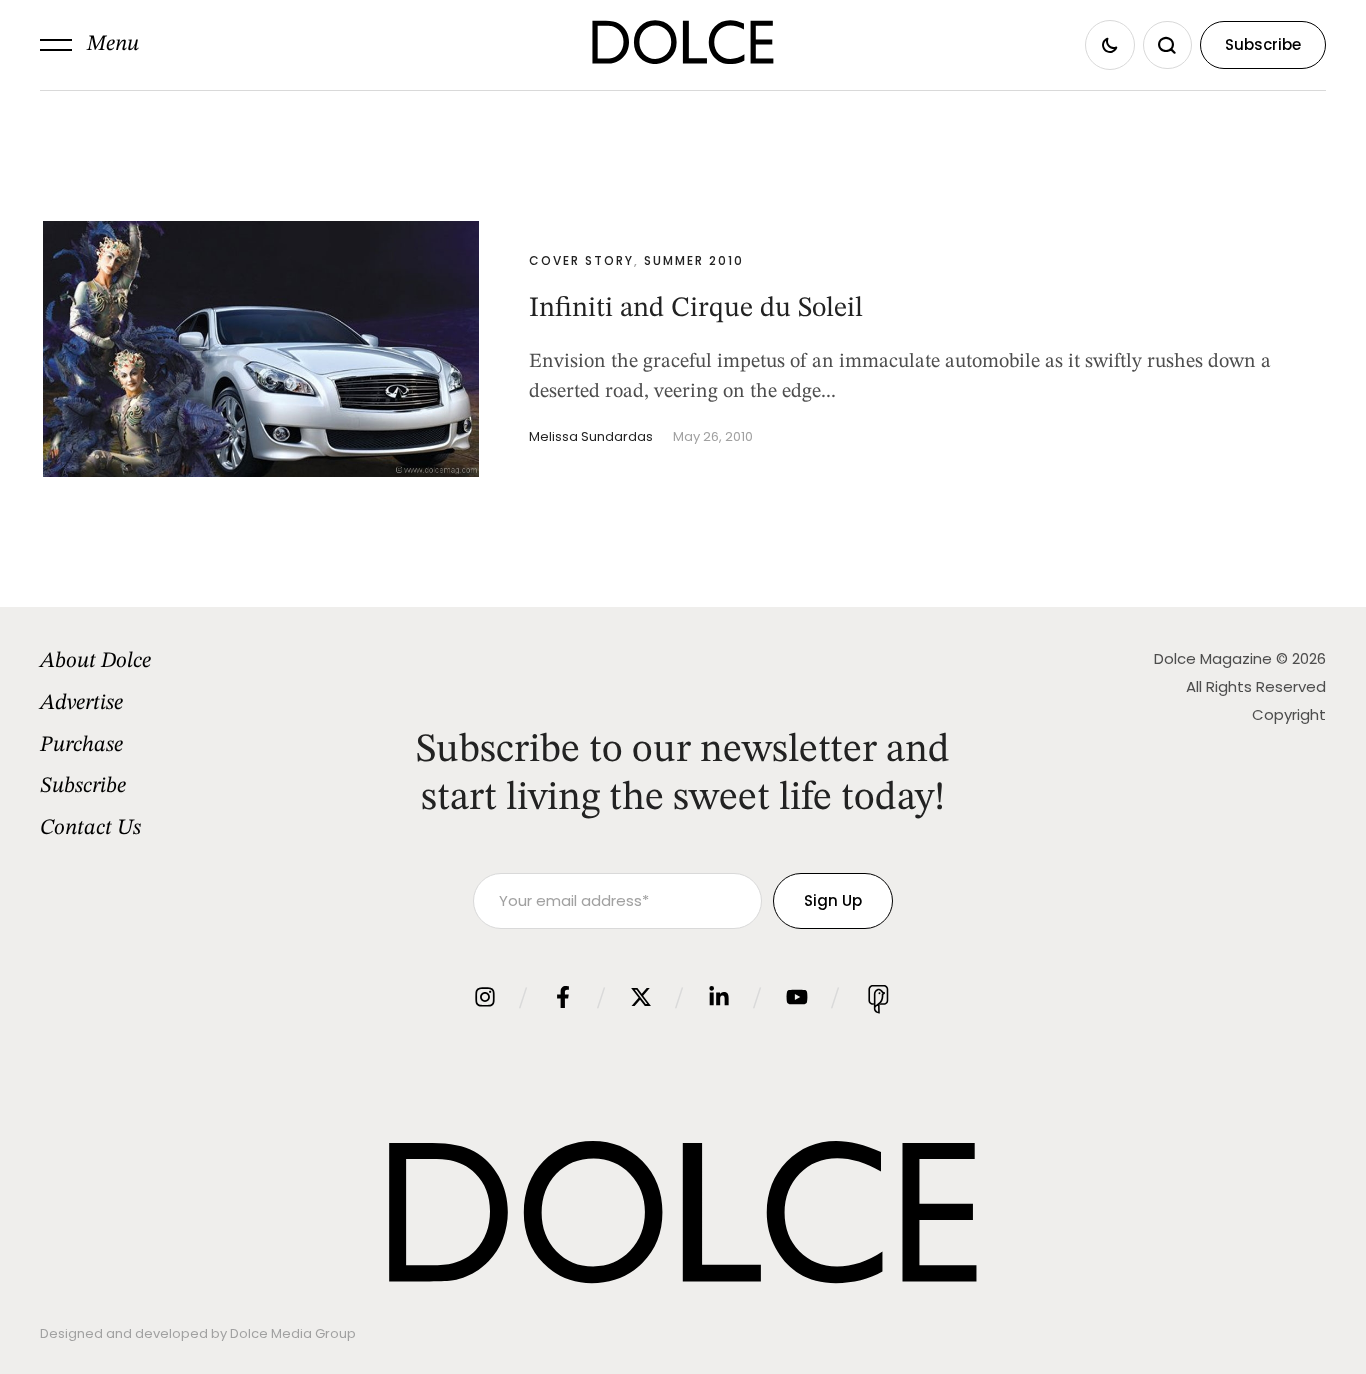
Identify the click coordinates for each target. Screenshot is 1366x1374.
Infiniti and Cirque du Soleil (696, 309)
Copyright (1289, 714)
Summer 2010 (694, 260)
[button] (89, 45)
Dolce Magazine (1213, 658)
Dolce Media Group (293, 1333)
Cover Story (581, 260)
